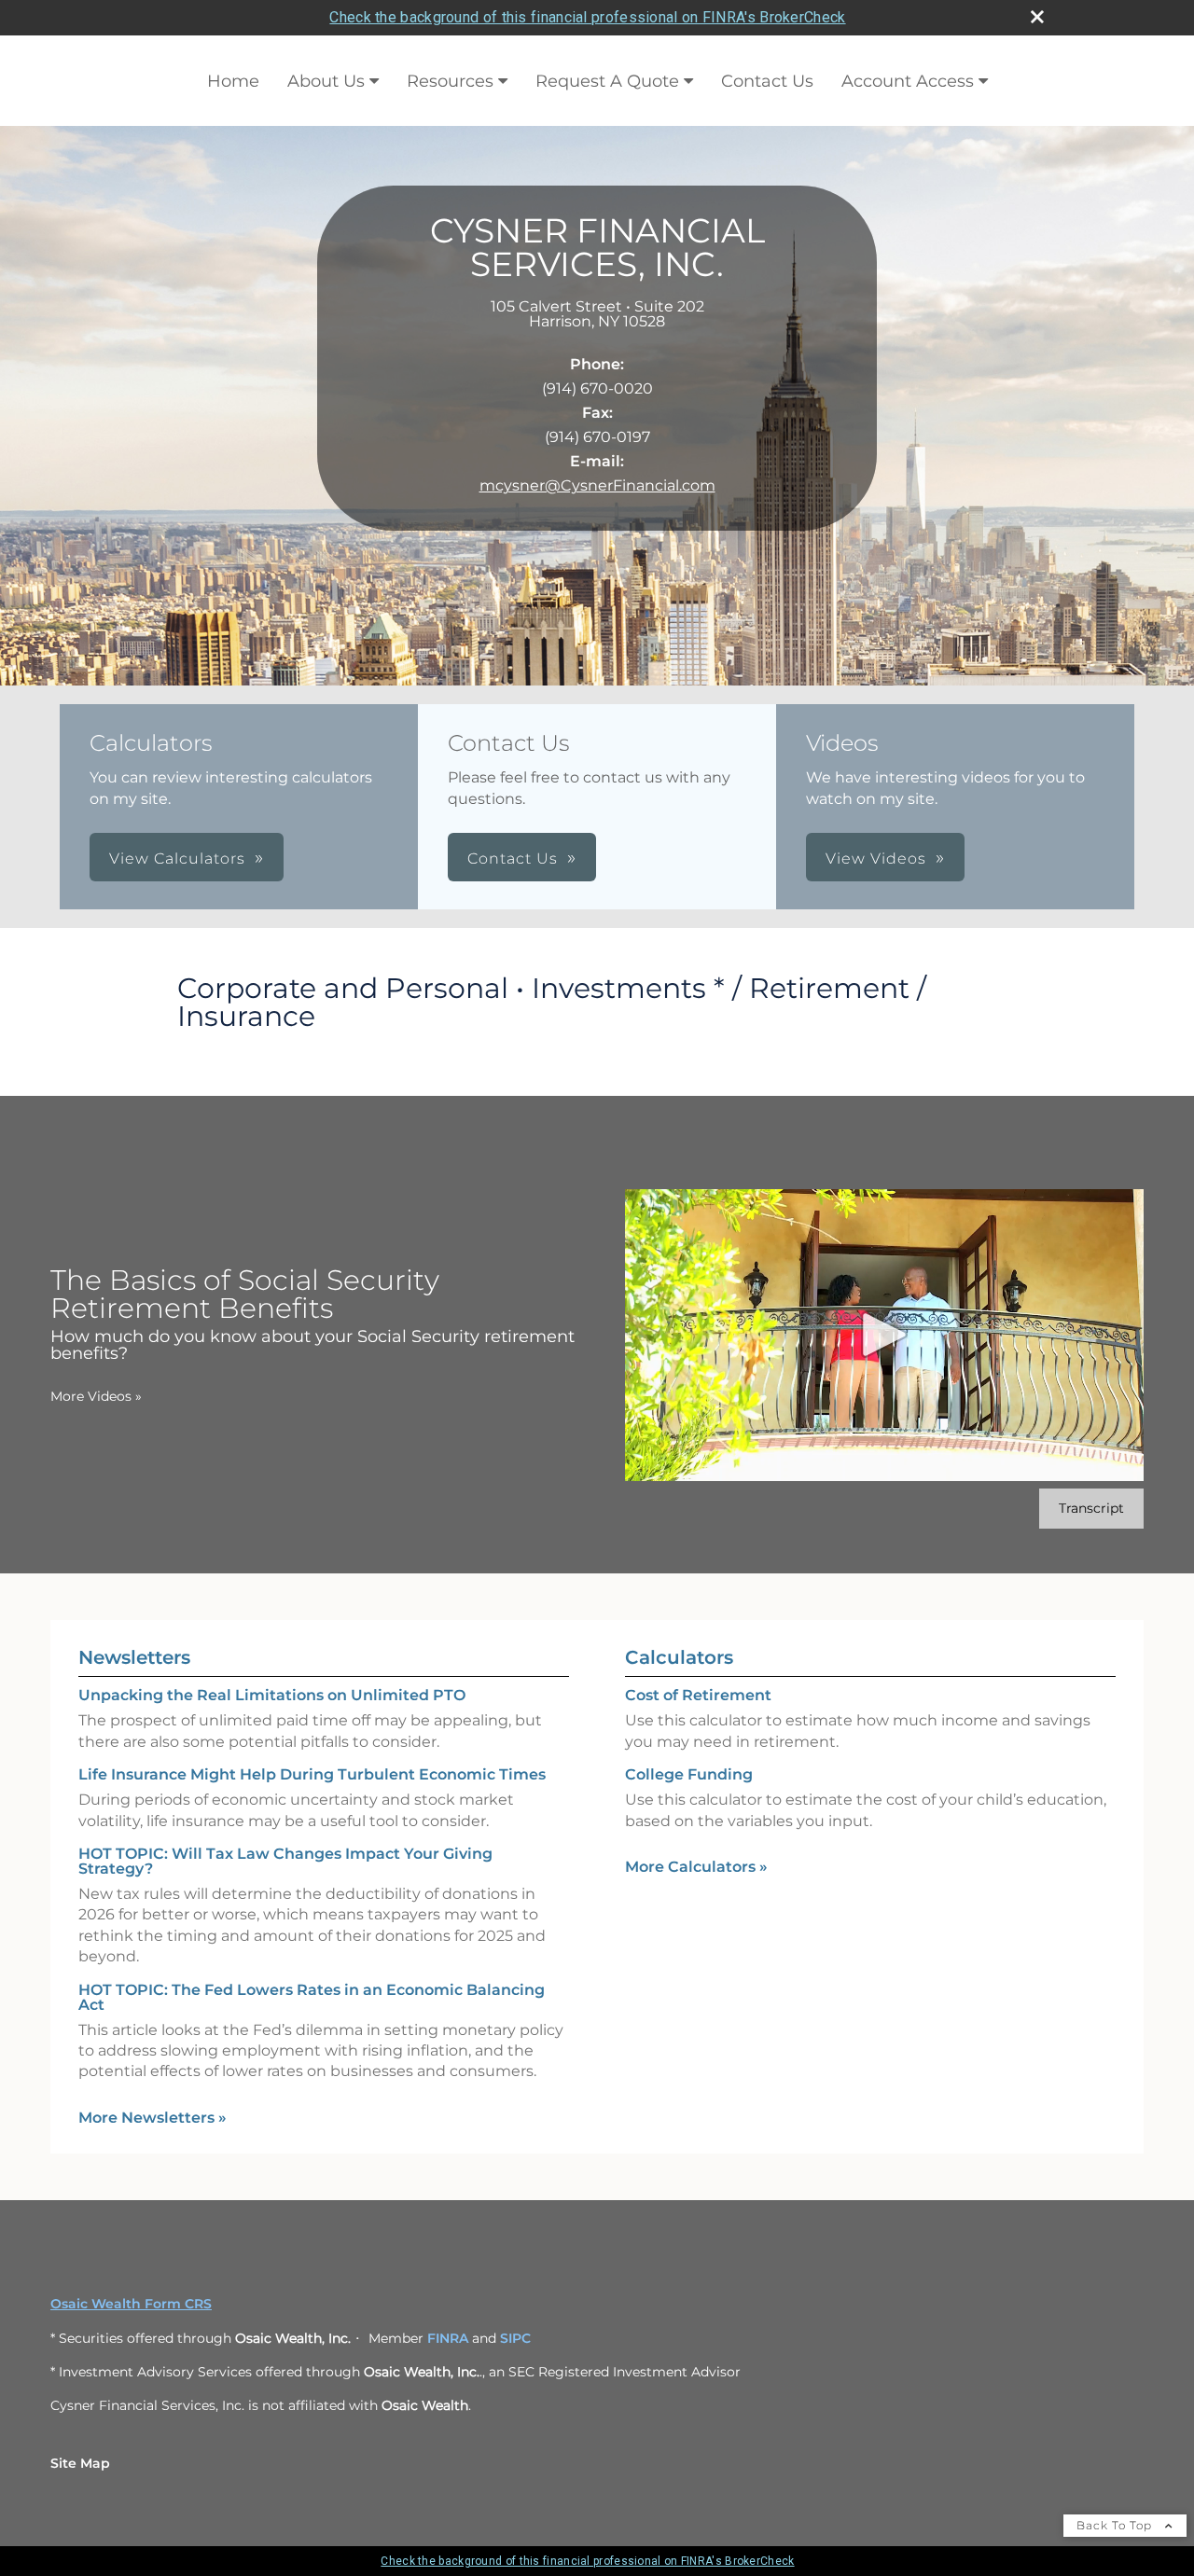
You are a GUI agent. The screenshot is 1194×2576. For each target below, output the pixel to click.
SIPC (515, 2338)
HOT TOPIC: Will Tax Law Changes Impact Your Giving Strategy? (285, 1861)
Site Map (80, 2463)
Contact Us (767, 81)
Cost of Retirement (698, 1695)
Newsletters (134, 1657)
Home (233, 81)
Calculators (679, 1657)
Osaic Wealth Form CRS (131, 2304)
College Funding (689, 1774)
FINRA (448, 2338)
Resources (450, 81)
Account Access (908, 81)
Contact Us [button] (513, 859)
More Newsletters (153, 2118)
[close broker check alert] (1037, 17)
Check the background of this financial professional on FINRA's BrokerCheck (587, 17)
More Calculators (696, 1867)
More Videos (96, 1396)
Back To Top (1116, 2525)
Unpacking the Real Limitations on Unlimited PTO (272, 1695)
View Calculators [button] (177, 859)
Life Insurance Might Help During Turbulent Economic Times (312, 1774)
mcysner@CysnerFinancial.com (597, 485)
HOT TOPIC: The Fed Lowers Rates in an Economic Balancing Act (312, 1997)
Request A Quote (607, 81)
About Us (326, 81)
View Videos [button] (876, 859)
